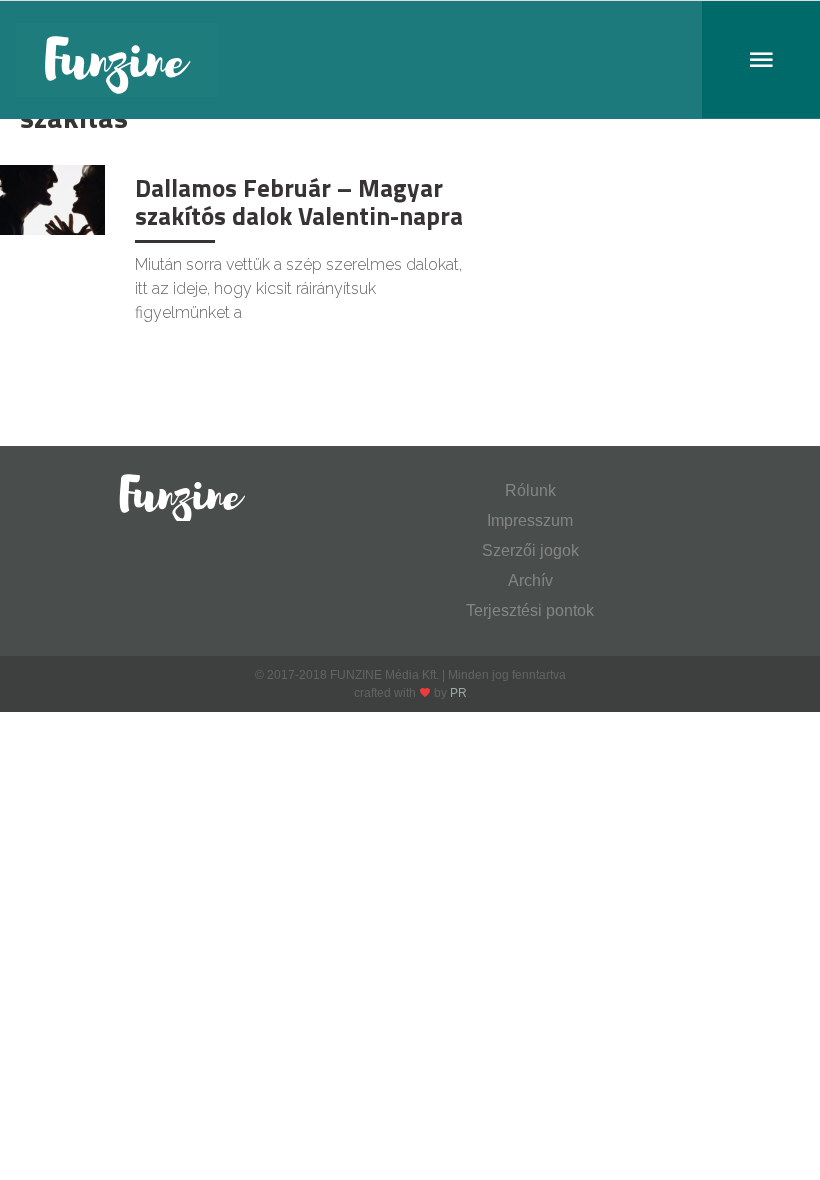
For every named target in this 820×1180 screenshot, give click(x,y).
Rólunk (530, 490)
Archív (530, 580)
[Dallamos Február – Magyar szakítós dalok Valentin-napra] (52, 198)
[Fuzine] (410, 60)
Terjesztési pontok (530, 610)
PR (458, 693)
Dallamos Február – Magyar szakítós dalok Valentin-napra (299, 202)
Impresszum (530, 520)
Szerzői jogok (530, 550)
